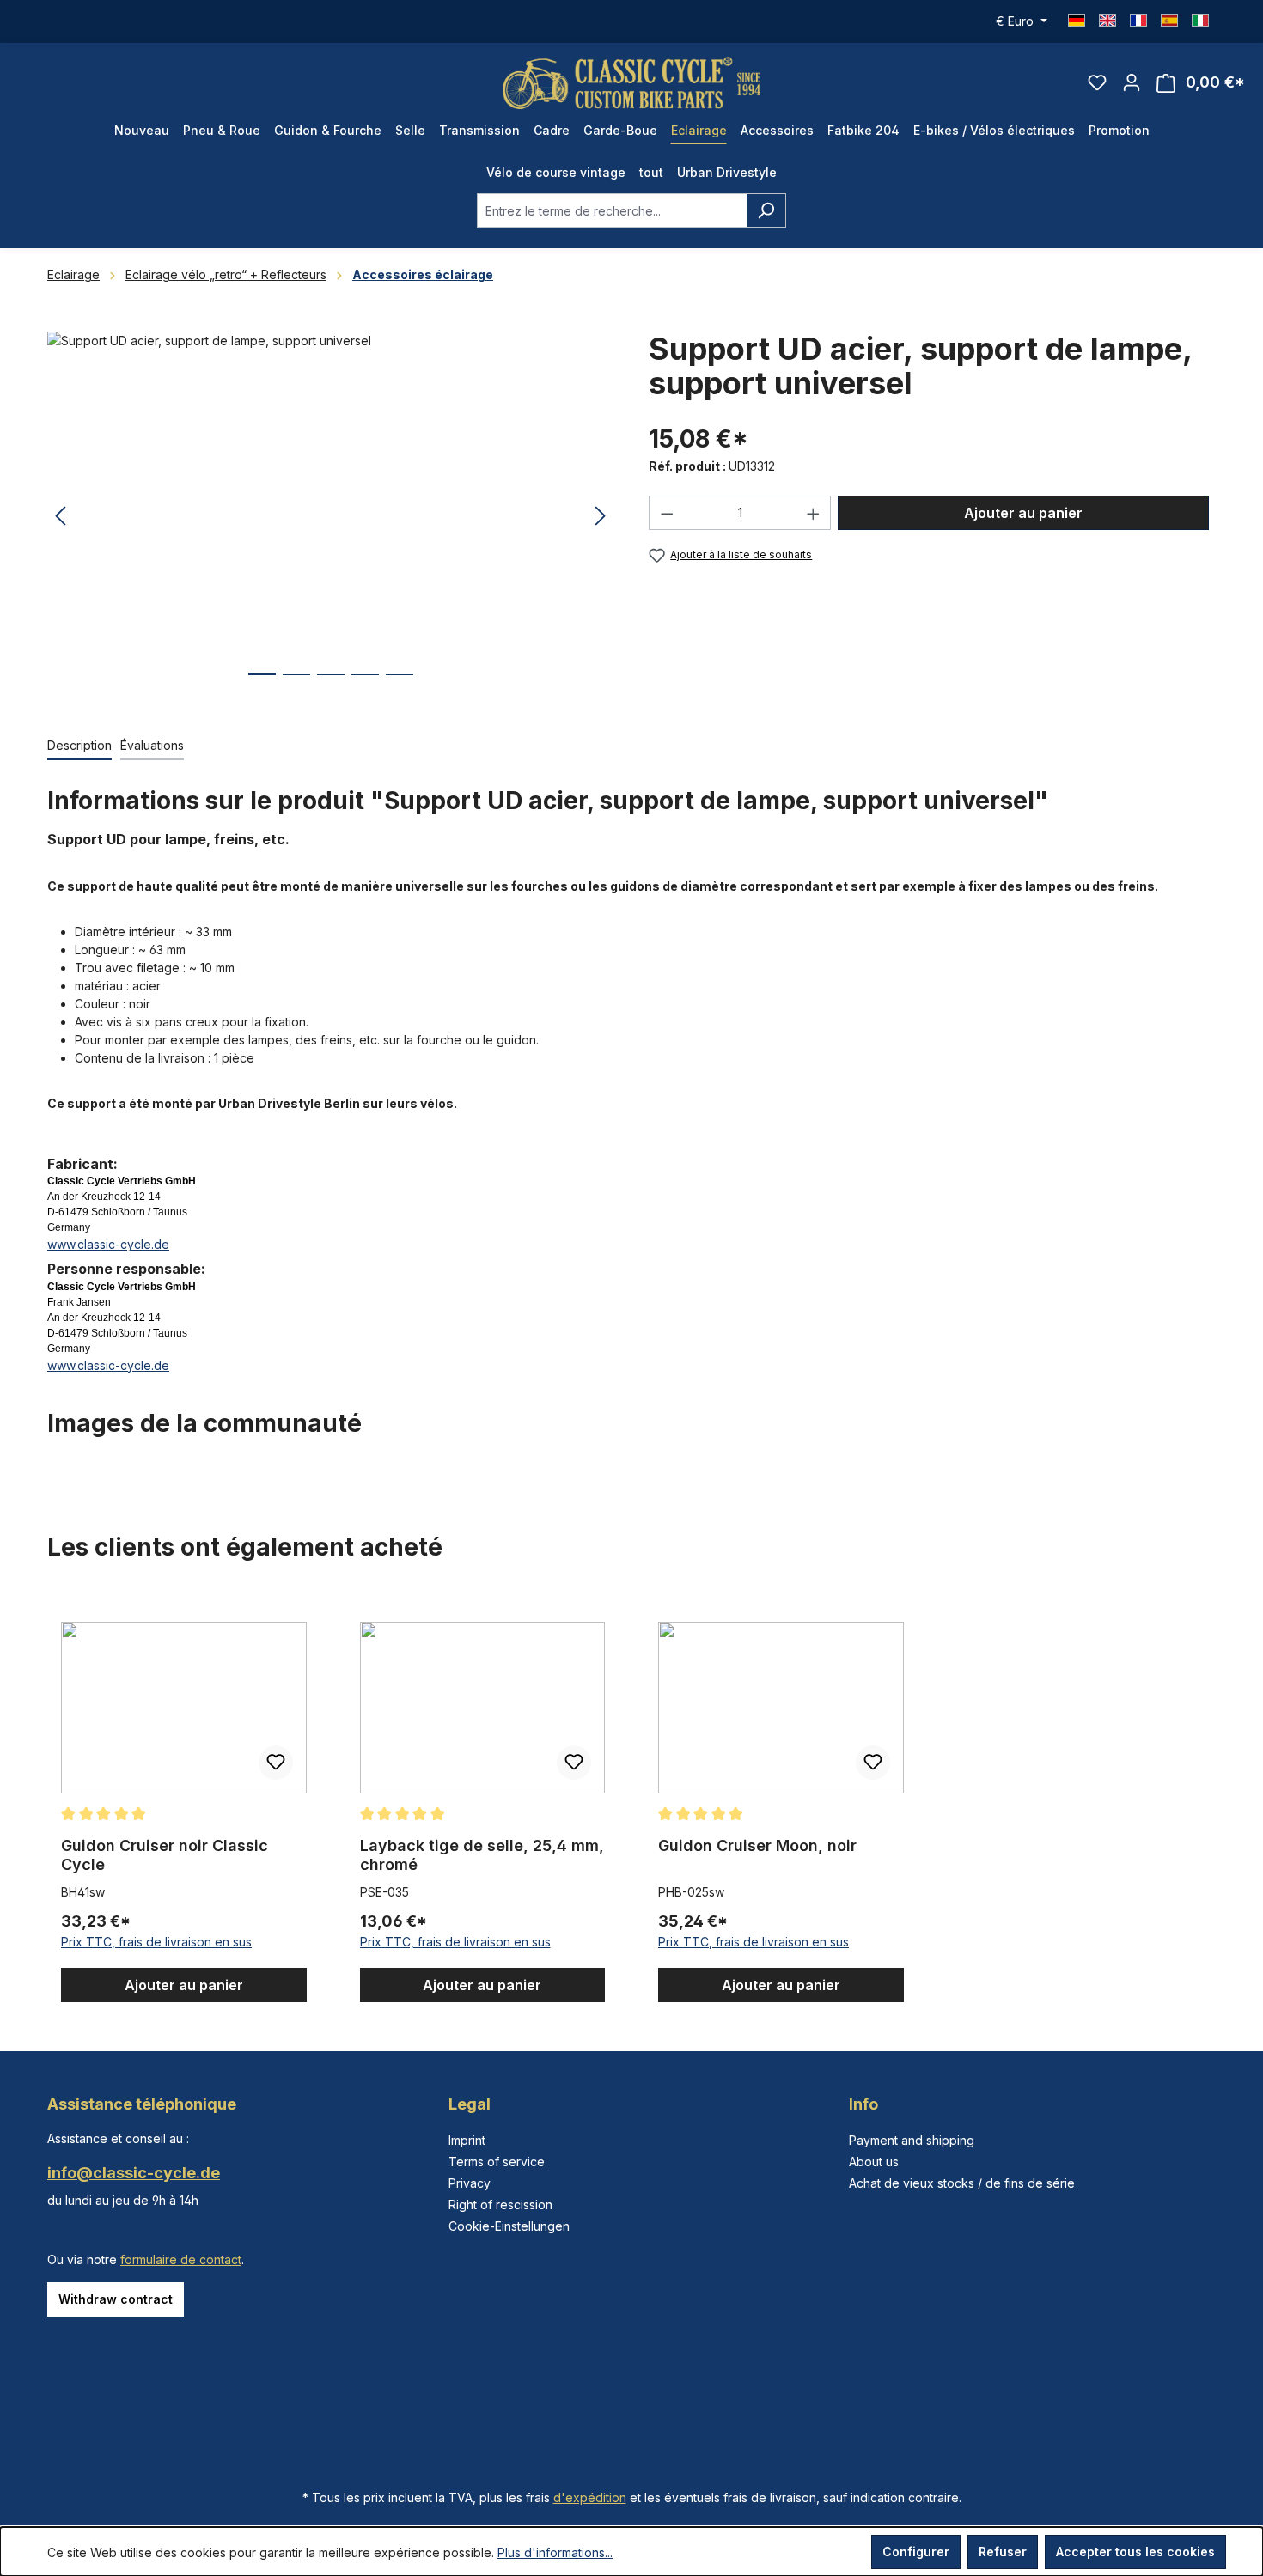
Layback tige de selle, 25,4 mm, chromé (482, 1855)
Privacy (470, 2183)
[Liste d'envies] (1097, 82)
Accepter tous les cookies (1135, 2552)
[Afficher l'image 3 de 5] (331, 688)
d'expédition (590, 2497)
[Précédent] (60, 517)
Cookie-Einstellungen (509, 2226)
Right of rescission (500, 2205)
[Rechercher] (766, 210)
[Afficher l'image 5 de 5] (400, 688)
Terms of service (497, 2162)
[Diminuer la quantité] (667, 513)
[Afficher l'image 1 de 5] (262, 687)
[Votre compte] (1132, 82)
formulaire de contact (181, 2259)
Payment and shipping (912, 2140)
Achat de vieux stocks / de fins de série (962, 2183)
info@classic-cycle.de (134, 2173)
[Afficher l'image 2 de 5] (296, 688)
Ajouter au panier (1023, 513)
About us (874, 2162)
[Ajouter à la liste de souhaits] (276, 1763)
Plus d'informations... (555, 2552)
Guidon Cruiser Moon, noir (757, 1845)
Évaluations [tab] (152, 745)
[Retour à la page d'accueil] (631, 83)
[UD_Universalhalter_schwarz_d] (330, 516)
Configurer (916, 2552)
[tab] (79, 746)
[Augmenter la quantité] (814, 513)
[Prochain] (601, 517)
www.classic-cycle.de (108, 1244)
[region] (331, 516)
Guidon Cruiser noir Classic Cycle (165, 1855)
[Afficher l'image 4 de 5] (365, 688)
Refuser (1003, 2552)
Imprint (467, 2140)
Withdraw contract (116, 2299)
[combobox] (612, 210)
